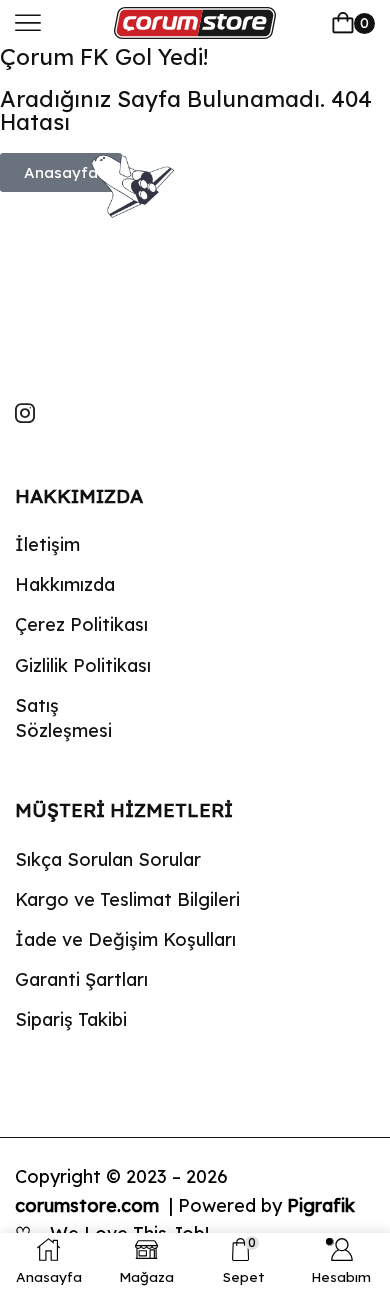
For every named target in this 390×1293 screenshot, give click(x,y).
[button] (28, 23)
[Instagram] (25, 413)
